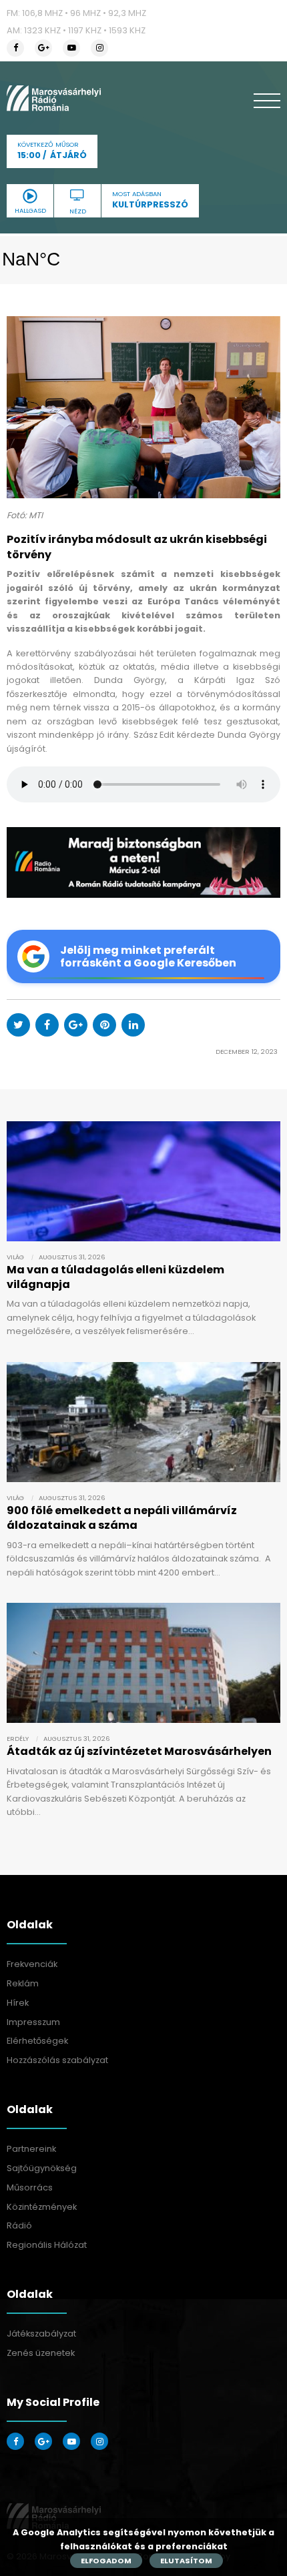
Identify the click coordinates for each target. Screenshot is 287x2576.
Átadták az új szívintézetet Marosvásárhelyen (139, 1751)
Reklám (23, 1983)
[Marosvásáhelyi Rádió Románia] (54, 98)
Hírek (18, 2003)
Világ (15, 1257)
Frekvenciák (32, 1964)
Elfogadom (106, 2561)
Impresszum (33, 2022)
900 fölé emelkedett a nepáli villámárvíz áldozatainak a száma (122, 1518)
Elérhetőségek (37, 2041)
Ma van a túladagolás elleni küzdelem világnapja (115, 1277)
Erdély (18, 1739)
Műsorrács (30, 2187)
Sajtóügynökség (42, 2168)
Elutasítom (186, 2561)
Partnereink (31, 2149)
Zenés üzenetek (41, 2353)
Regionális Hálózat (47, 2245)
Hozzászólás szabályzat (57, 2060)
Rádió (19, 2225)
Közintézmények (42, 2207)
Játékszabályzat (41, 2334)
